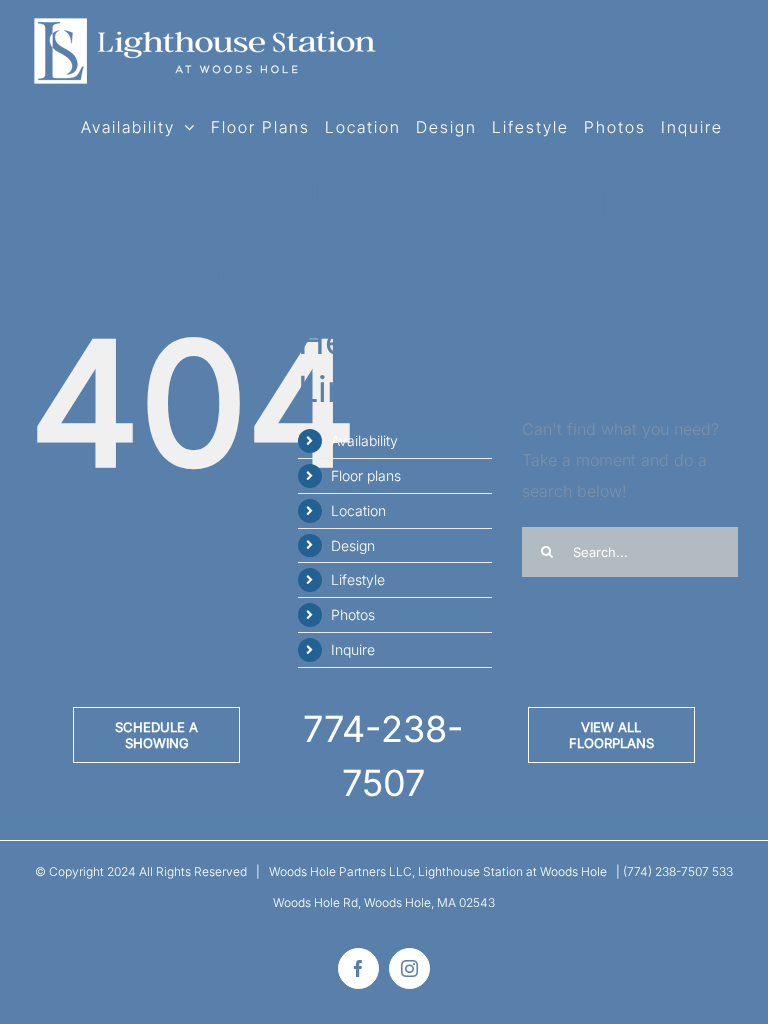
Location (358, 510)
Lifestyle (358, 579)
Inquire (353, 649)
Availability (364, 440)
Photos (353, 614)
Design (353, 545)
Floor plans (366, 475)
